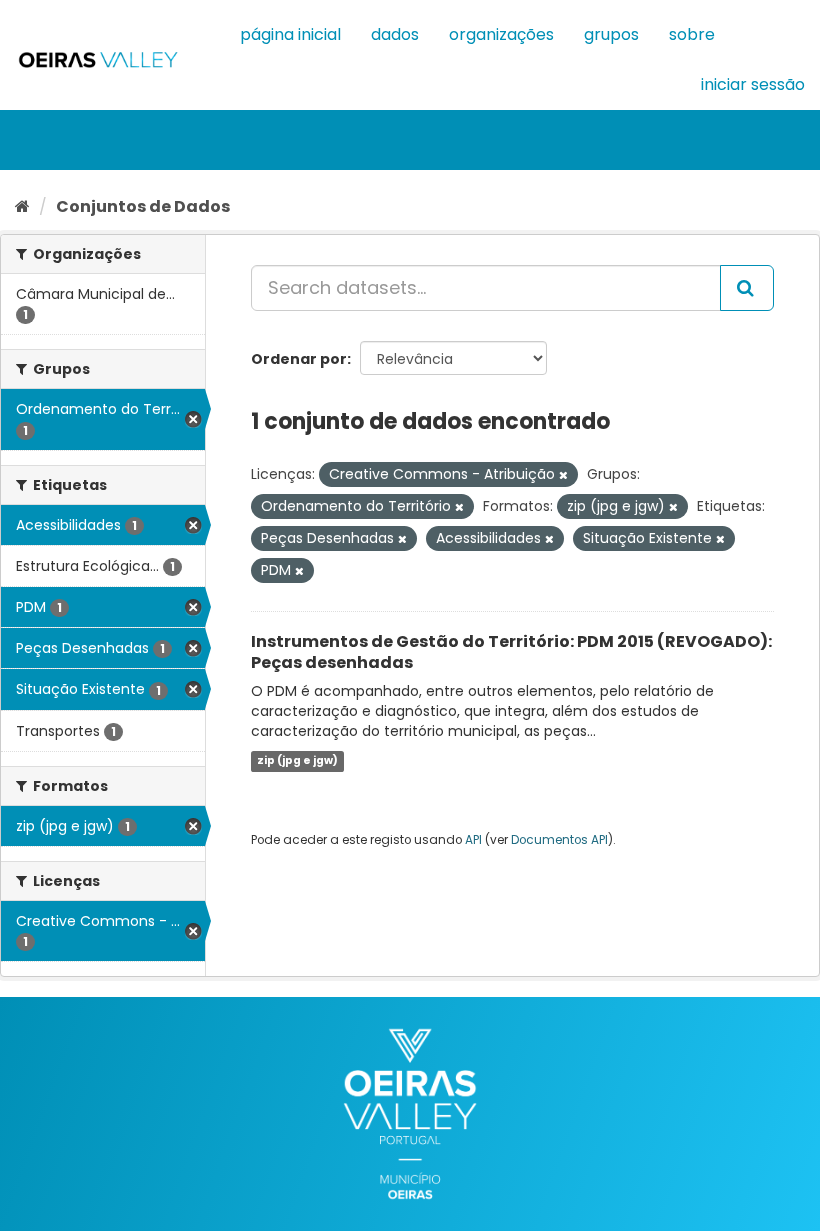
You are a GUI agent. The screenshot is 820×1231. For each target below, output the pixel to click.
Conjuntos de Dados (143, 206)
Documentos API (559, 840)
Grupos (611, 34)
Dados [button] (395, 34)
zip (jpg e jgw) (297, 760)
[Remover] (563, 475)
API (473, 840)
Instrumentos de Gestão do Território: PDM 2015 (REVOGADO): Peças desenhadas (511, 652)
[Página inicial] (22, 206)
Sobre (692, 34)
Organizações (501, 34)
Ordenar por (299, 359)
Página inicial (290, 34)
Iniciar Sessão (753, 84)
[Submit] (747, 288)
